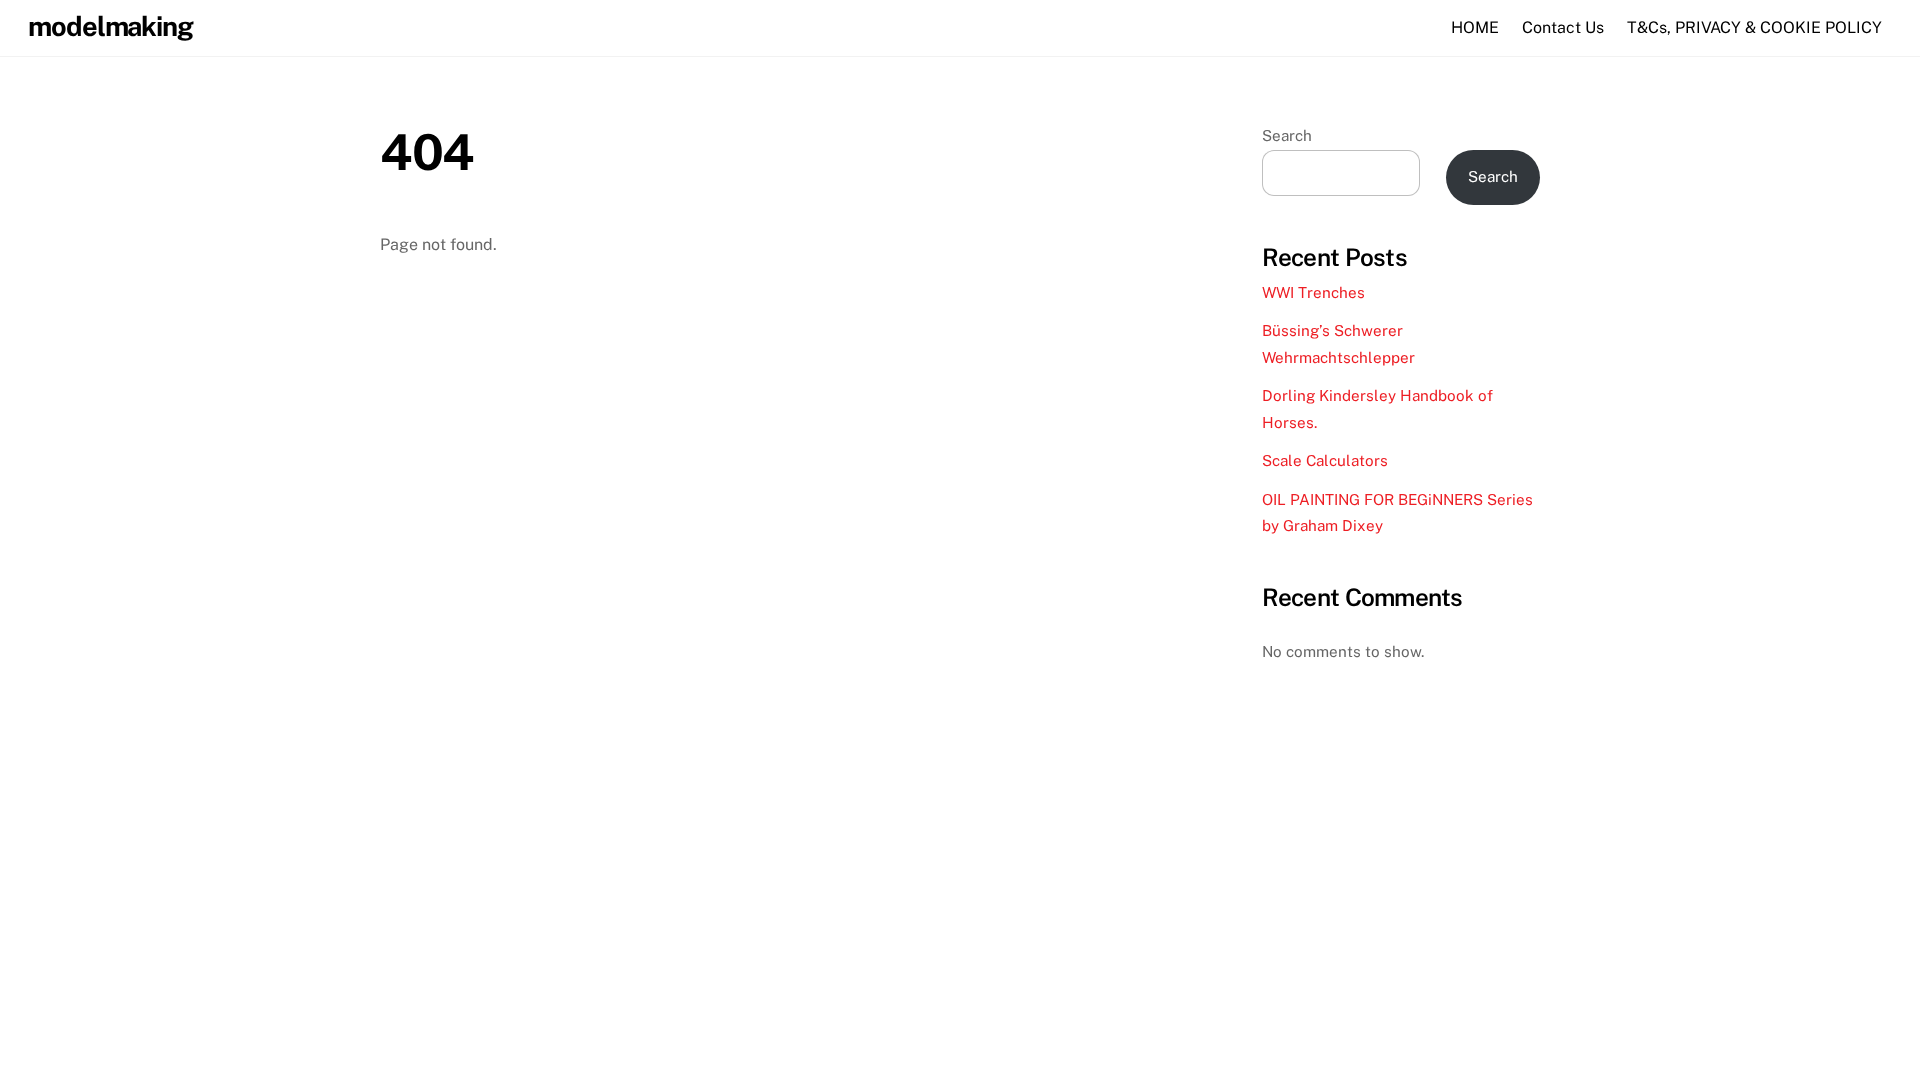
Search (1287, 135)
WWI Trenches (1313, 292)
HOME (1475, 27)
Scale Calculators (1325, 460)
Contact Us (1563, 27)
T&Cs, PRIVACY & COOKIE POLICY (1754, 27)
